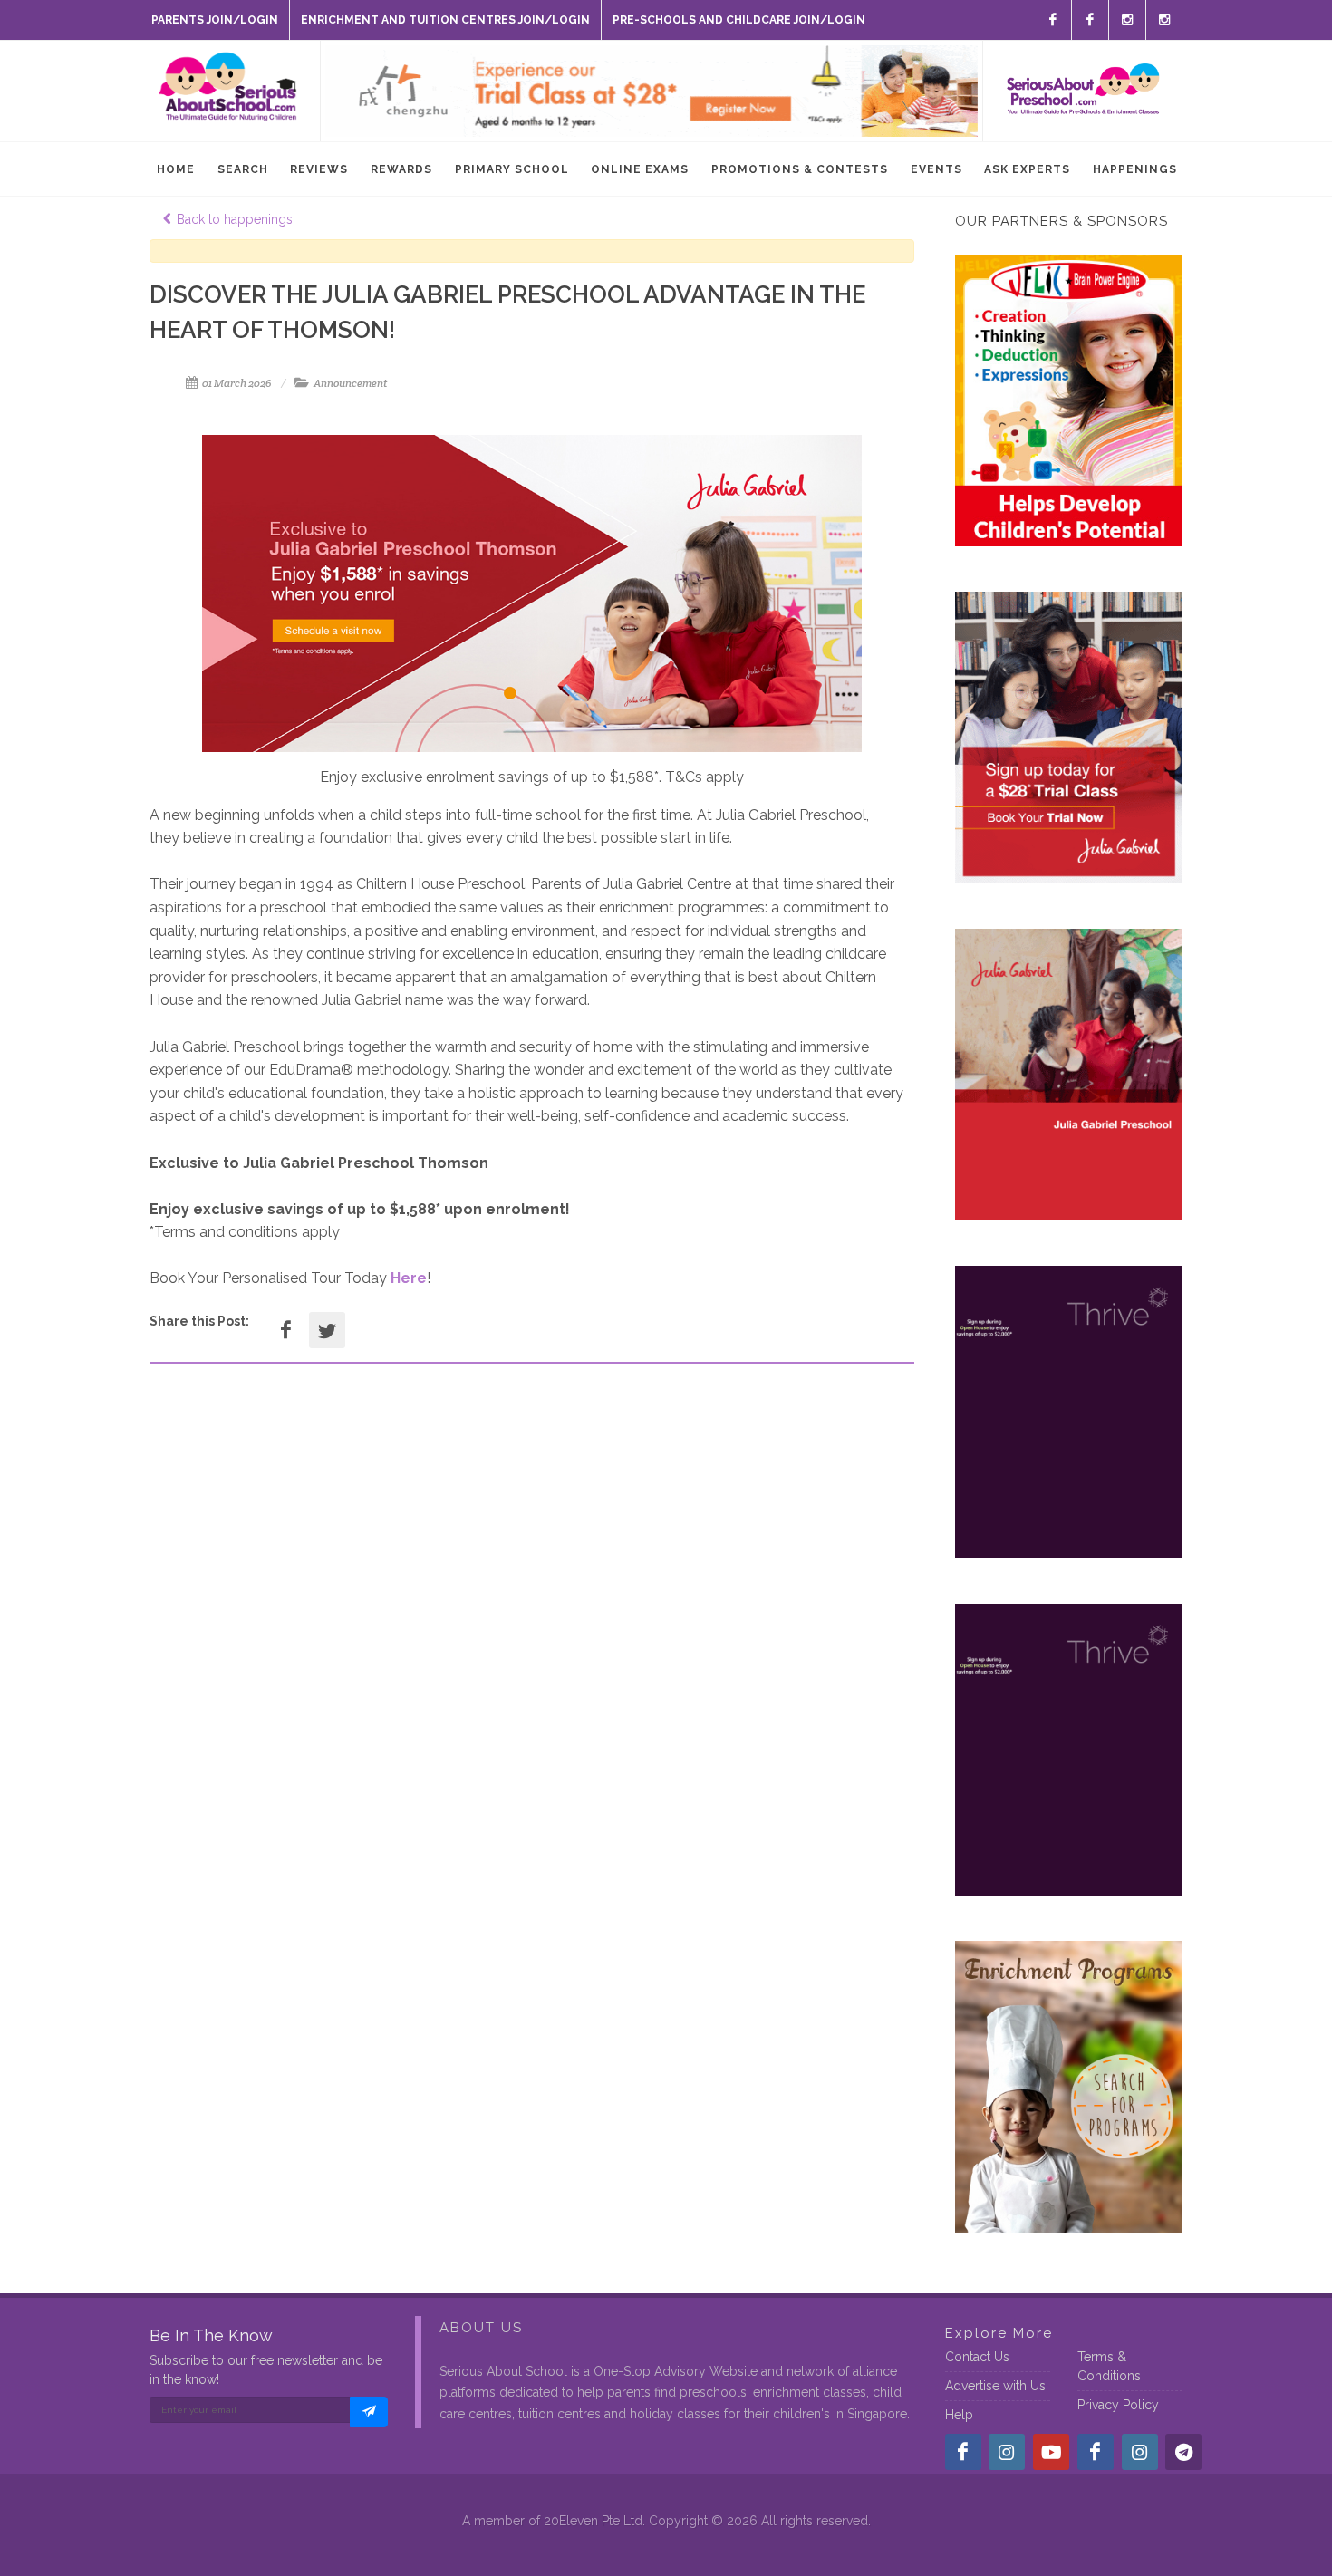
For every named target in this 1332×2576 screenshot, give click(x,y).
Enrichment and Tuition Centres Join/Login (445, 20)
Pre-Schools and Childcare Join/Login (739, 20)
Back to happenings (235, 219)
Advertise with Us (995, 2386)
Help (959, 2415)
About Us (481, 2328)
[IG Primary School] (1164, 20)
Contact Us (977, 2357)
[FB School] (1053, 20)
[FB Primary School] (1090, 20)
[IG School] (1127, 20)
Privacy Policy (1118, 2405)
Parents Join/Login (215, 20)
